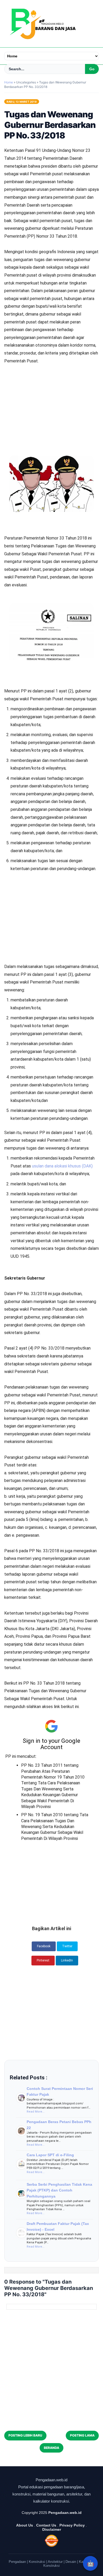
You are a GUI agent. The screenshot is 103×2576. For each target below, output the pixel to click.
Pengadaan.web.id (65, 2513)
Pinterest (43, 1960)
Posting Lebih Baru (25, 2435)
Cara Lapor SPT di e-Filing (50, 2155)
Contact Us (46, 2525)
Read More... (36, 2112)
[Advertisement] (51, 392)
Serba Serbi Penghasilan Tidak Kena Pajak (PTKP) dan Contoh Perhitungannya (59, 2190)
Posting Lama (82, 2435)
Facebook (44, 1946)
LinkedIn (67, 1960)
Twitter (67, 1946)
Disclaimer (52, 2529)
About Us (25, 2525)
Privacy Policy (72, 2525)
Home (9, 82)
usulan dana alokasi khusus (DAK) (62, 1166)
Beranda (51, 2448)
